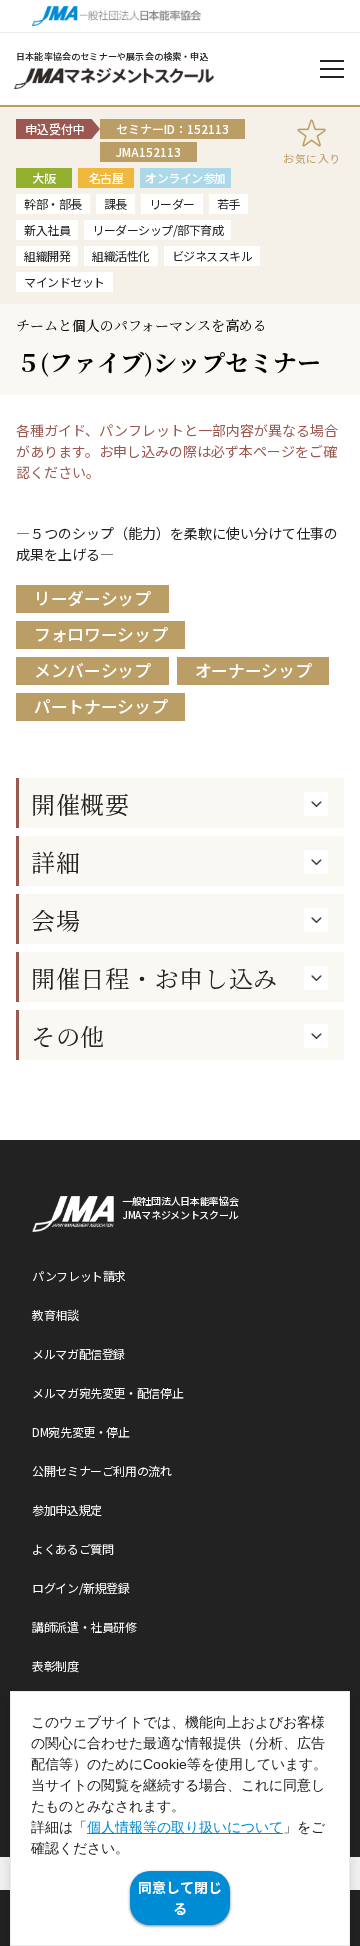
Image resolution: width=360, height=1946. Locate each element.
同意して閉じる (180, 1897)
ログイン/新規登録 (81, 1587)
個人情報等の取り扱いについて (185, 1827)
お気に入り (312, 158)
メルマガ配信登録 (78, 1353)
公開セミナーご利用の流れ (102, 1470)
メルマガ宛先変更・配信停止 (107, 1392)
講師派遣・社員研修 (84, 1626)
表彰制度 (55, 1665)
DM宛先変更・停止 (81, 1431)
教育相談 (55, 1314)
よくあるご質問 (72, 1548)
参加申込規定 (67, 1509)
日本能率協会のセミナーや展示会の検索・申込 (112, 56)
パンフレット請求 (79, 1275)
